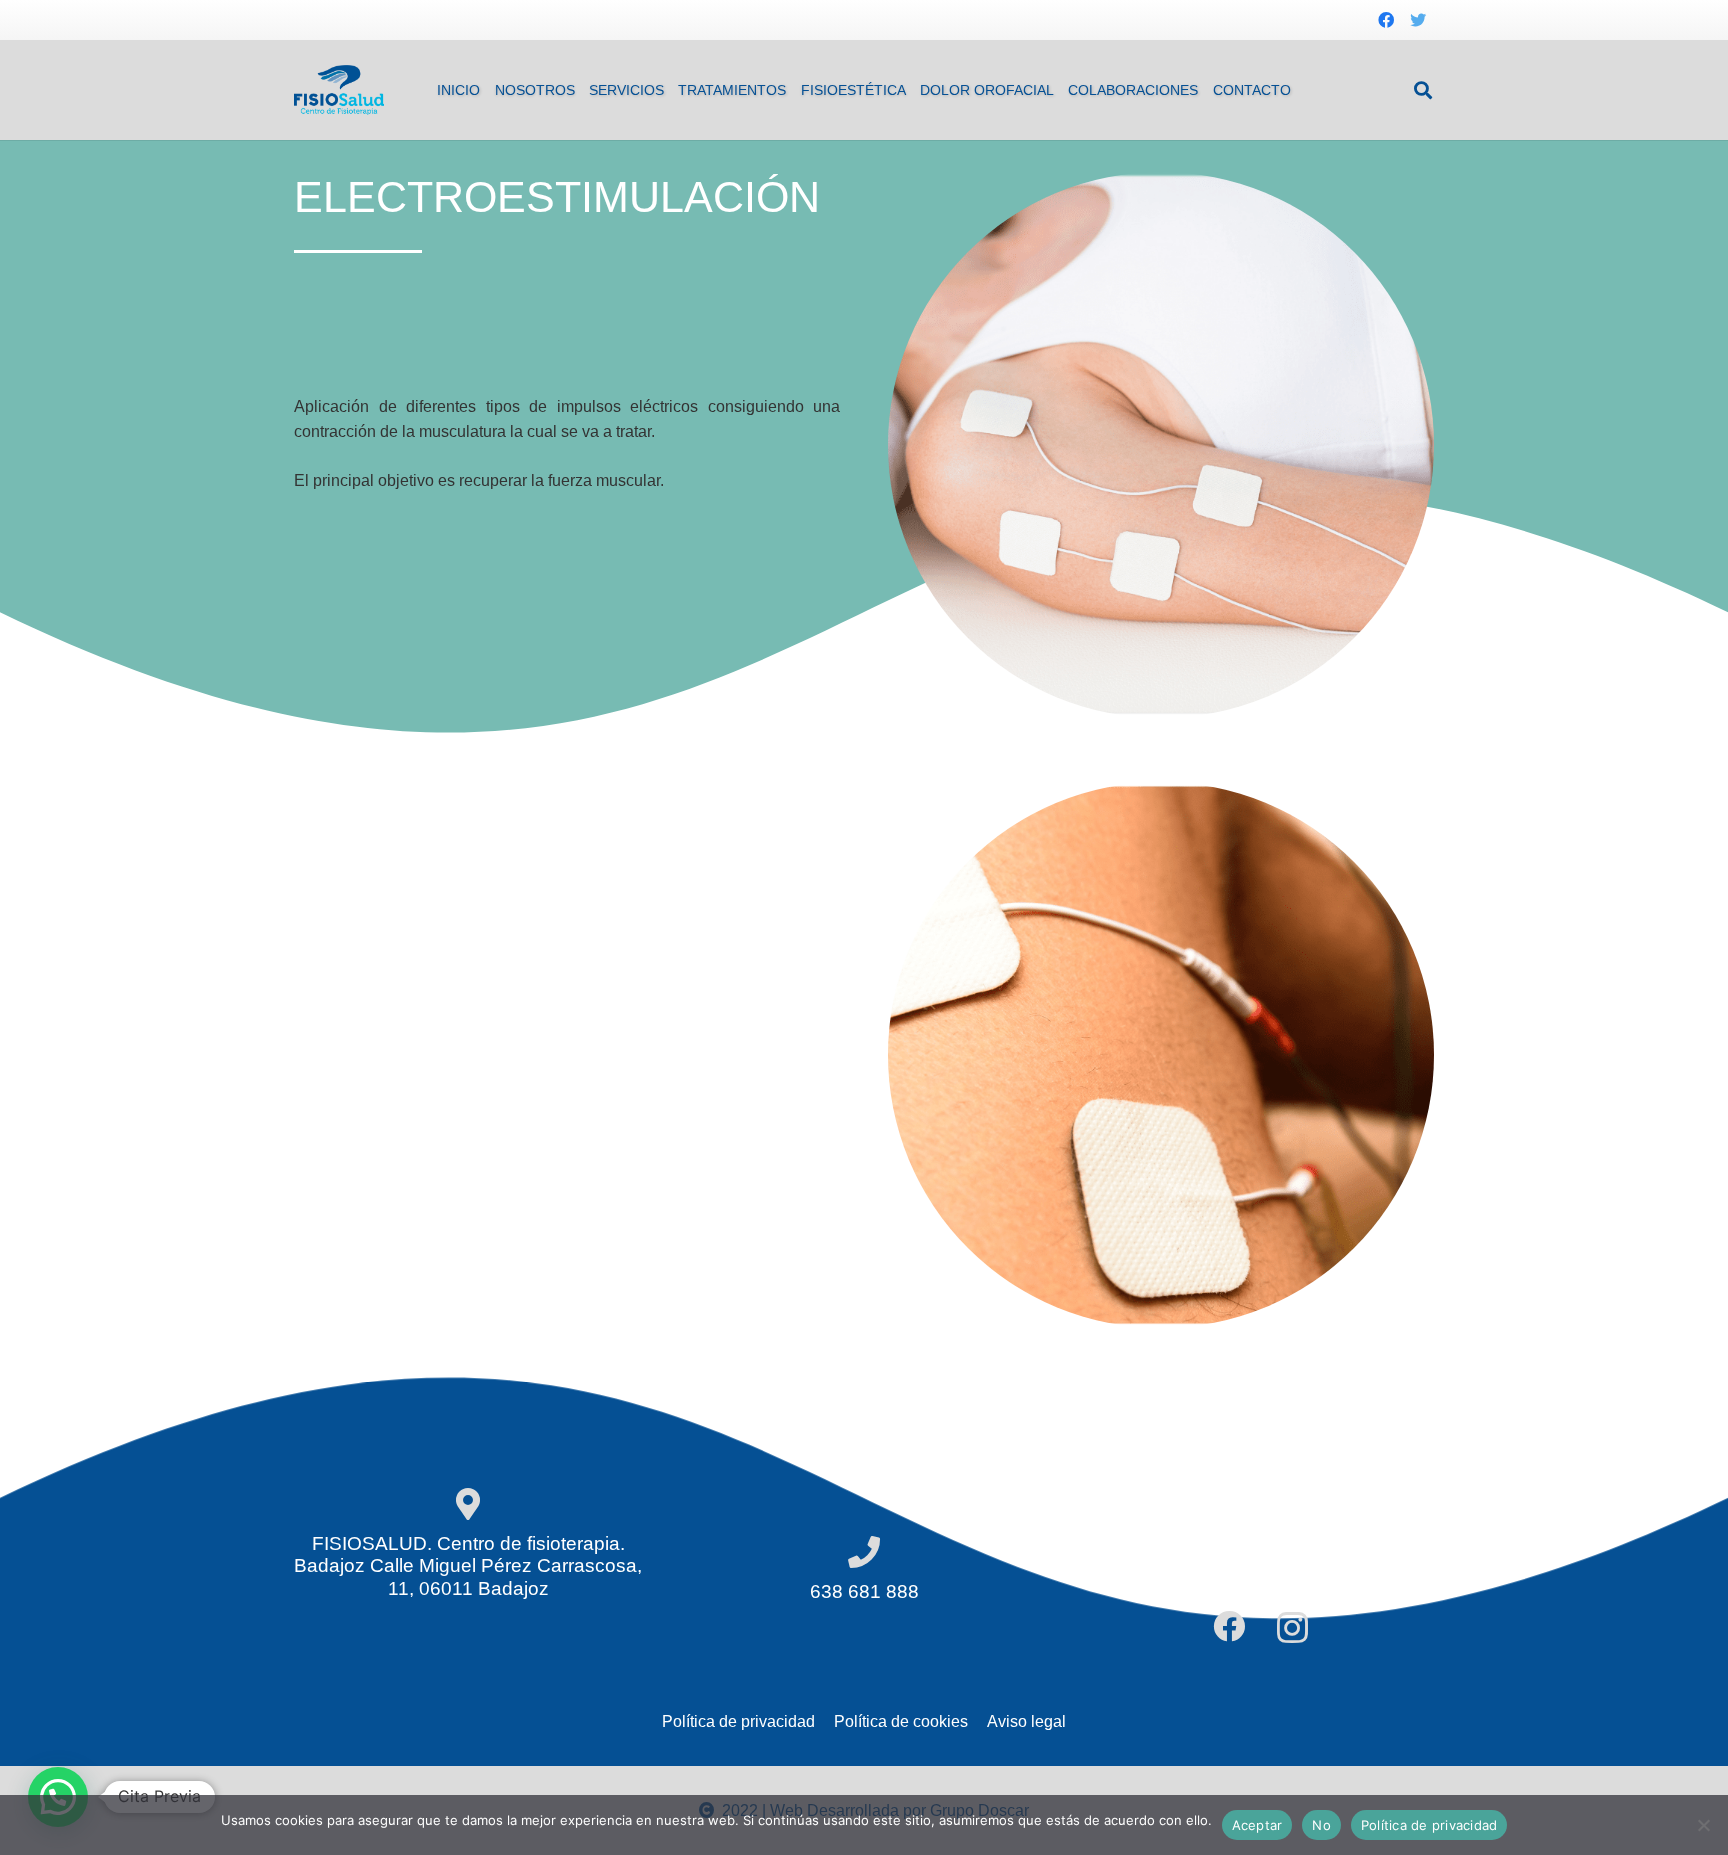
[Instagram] (1292, 1627)
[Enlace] (339, 90)
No (1321, 1825)
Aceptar (1257, 1825)
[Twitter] (1418, 20)
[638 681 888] (864, 1553)
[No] (1703, 1825)
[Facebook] (1386, 20)
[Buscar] (1423, 90)
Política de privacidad (1429, 1825)
